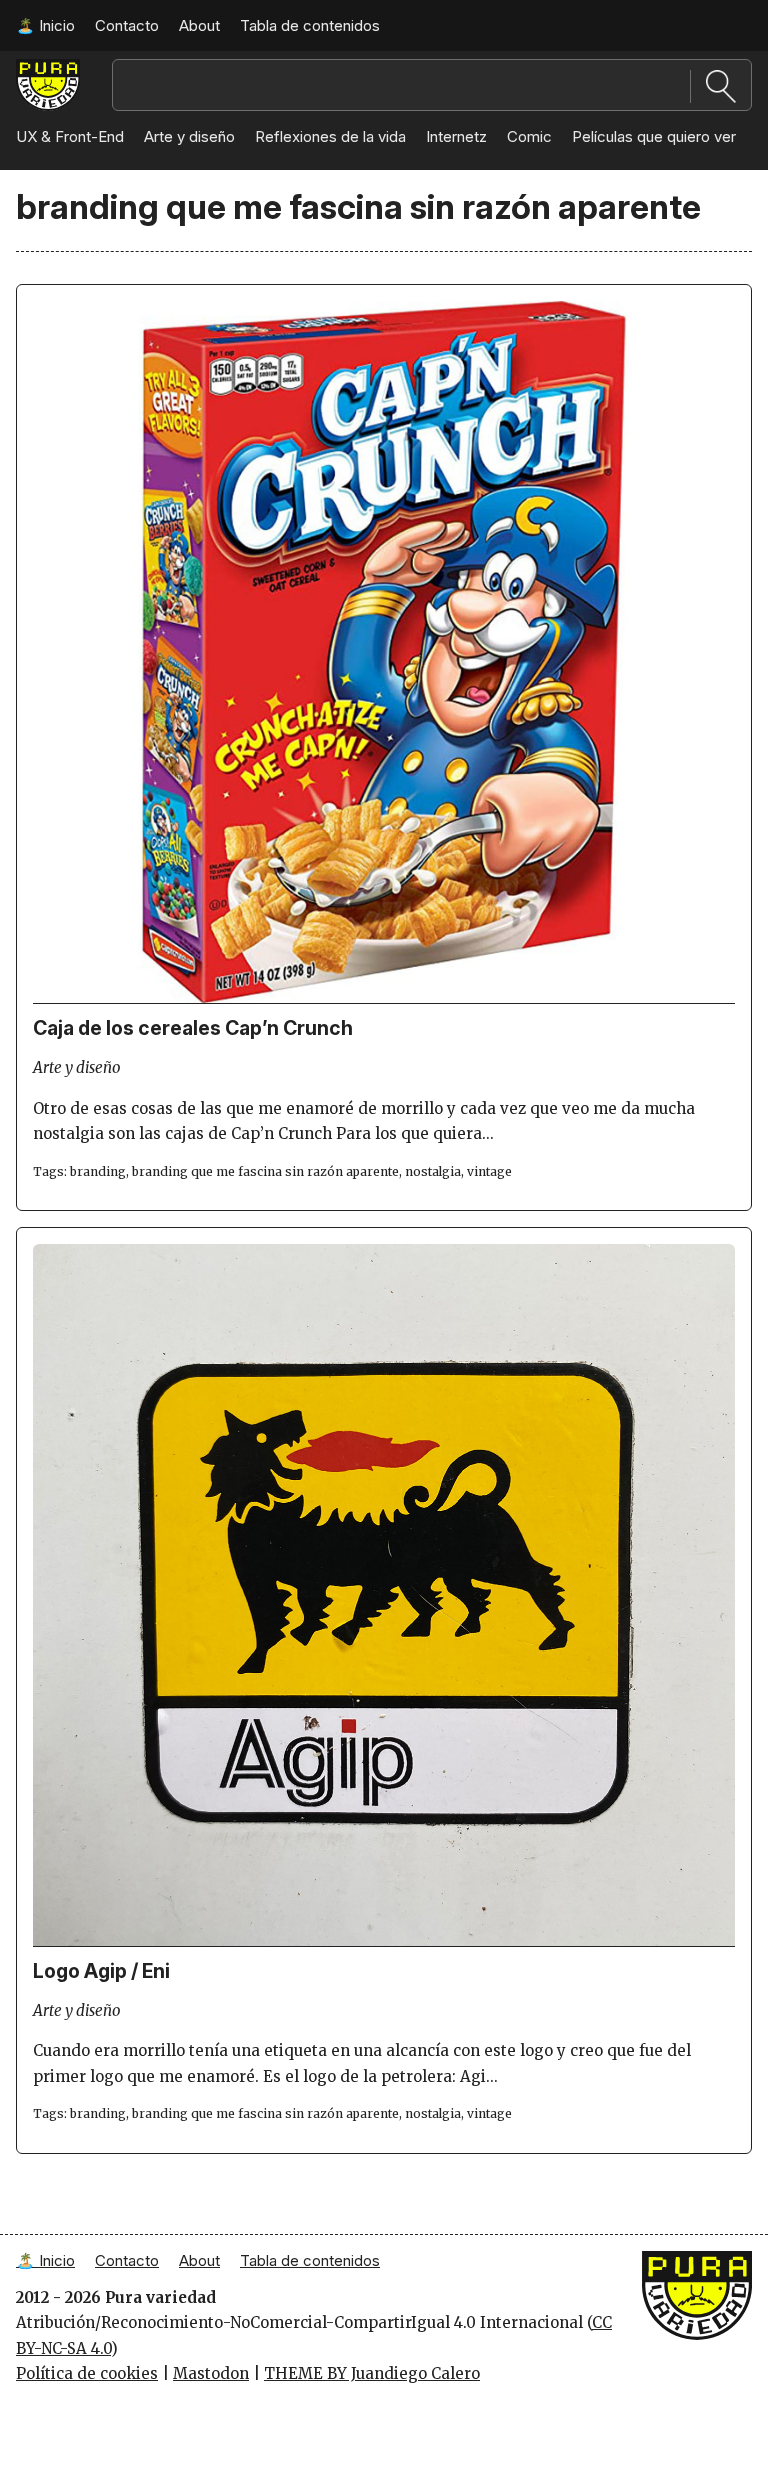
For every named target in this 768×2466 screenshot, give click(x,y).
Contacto (127, 25)
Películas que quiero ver (654, 136)
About (199, 25)
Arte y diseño (189, 136)
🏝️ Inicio (45, 25)
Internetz (456, 136)
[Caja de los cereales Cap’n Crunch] (384, 998)
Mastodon (211, 2373)
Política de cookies (87, 2373)
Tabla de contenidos (310, 25)
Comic (529, 136)
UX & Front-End (70, 136)
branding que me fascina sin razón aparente (265, 1171)
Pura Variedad (48, 78)
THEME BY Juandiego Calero (372, 2373)
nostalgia (433, 1171)
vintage (489, 1171)
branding (98, 1171)
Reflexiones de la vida (330, 136)
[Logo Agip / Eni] (384, 1941)
